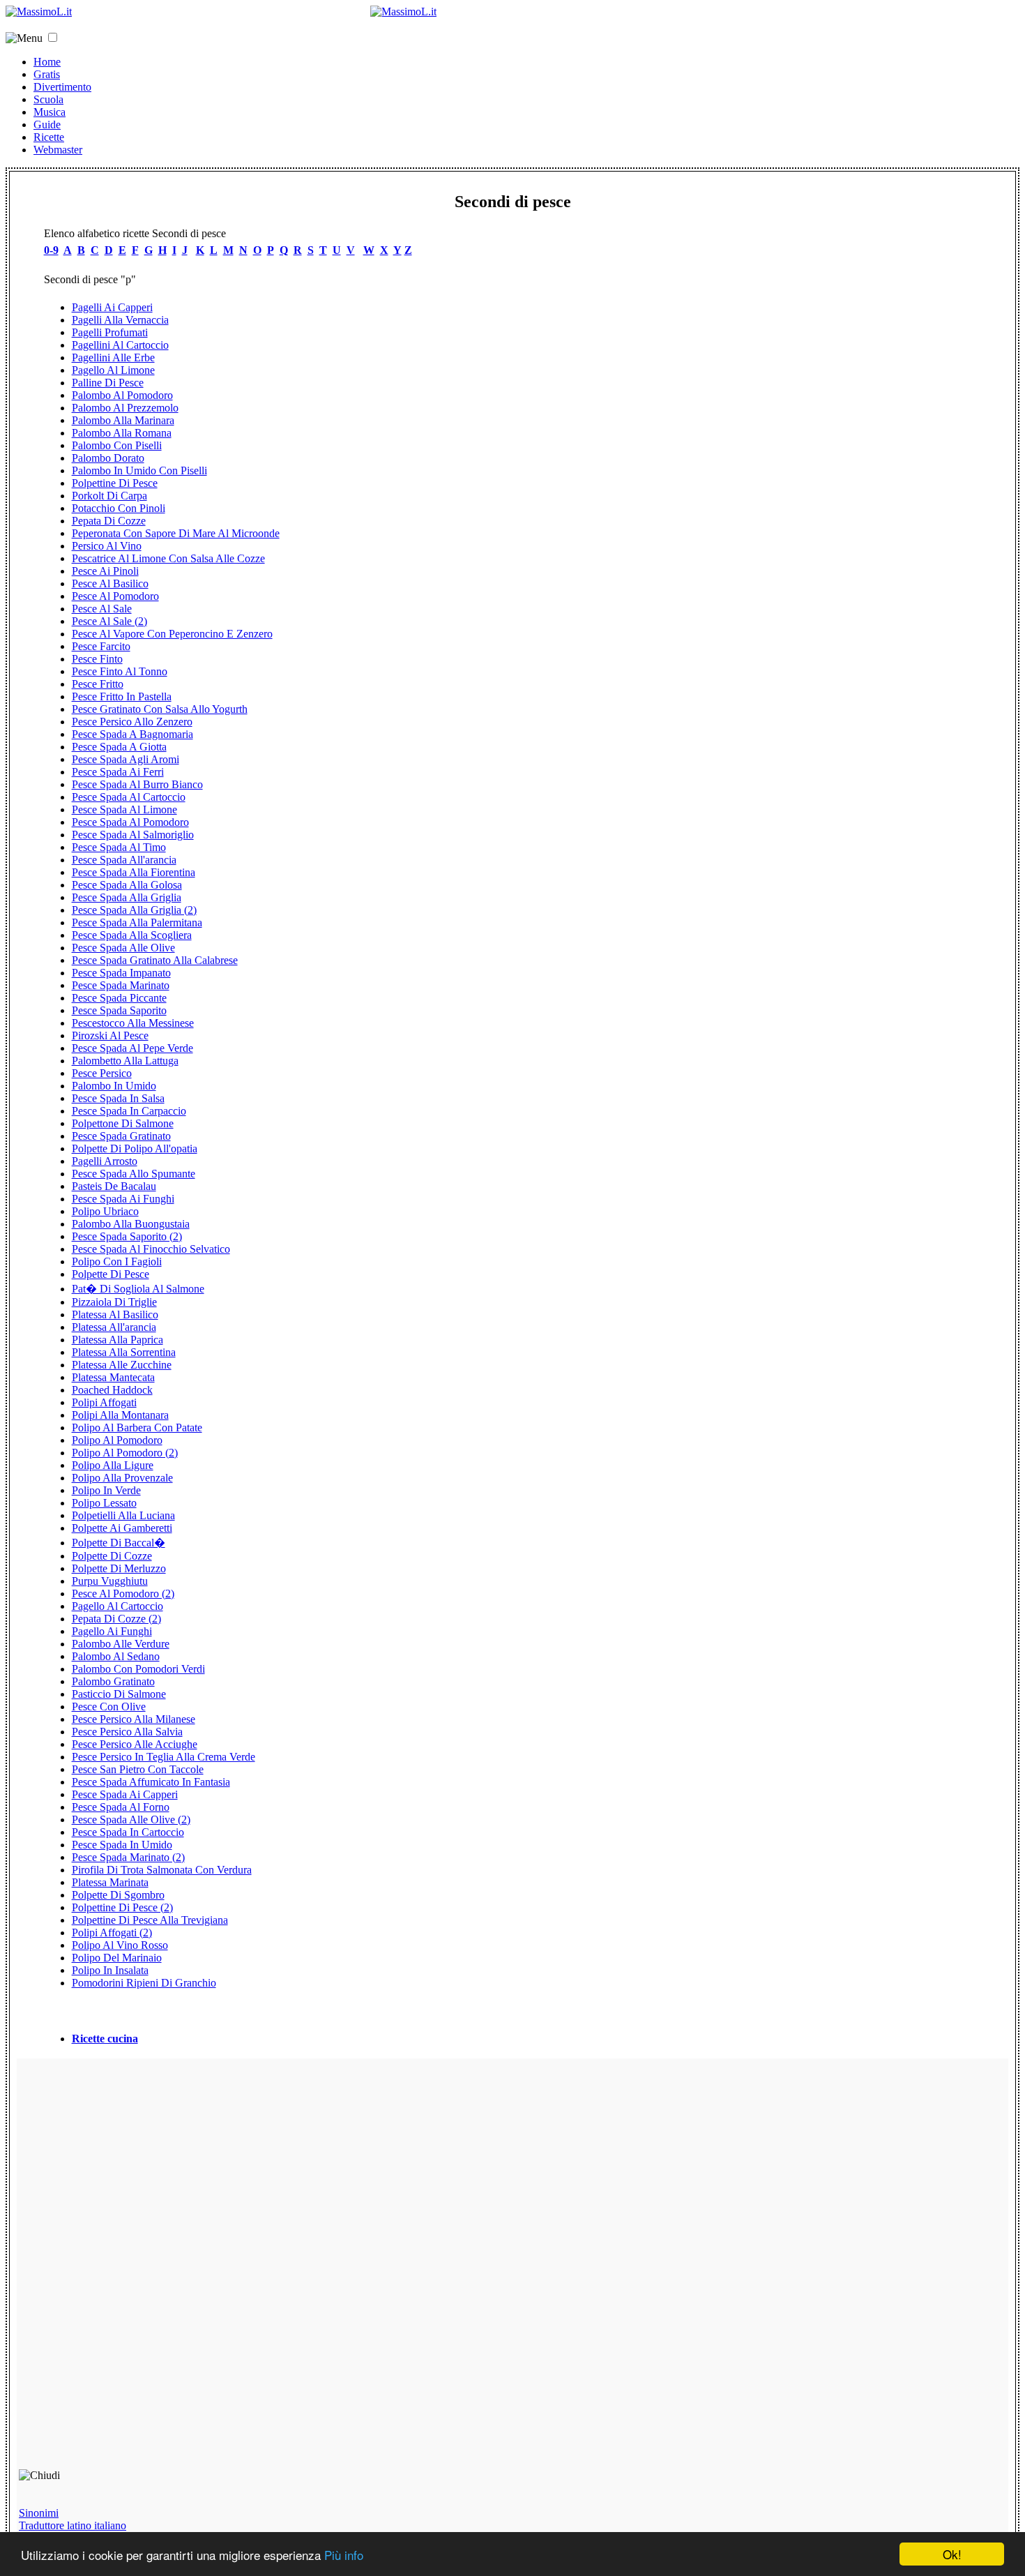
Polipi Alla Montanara (120, 1415)
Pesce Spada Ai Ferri (118, 772)
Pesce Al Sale (102, 609)
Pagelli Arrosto (105, 1161)
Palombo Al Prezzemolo (125, 408)
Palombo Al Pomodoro (122, 395)
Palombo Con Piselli (117, 445)
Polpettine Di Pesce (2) (122, 1907)
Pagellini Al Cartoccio (120, 345)
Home (47, 62)
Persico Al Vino (107, 546)
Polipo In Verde (106, 1490)
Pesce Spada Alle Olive (123, 948)
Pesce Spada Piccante (119, 998)
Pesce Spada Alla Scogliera (132, 935)
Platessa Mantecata (113, 1377)
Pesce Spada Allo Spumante (134, 1174)
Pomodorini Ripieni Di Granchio (144, 1983)
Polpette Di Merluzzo (119, 1568)
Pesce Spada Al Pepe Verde (132, 1048)
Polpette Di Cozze (112, 1556)
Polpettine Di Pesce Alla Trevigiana (150, 1920)
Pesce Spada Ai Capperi (125, 1794)
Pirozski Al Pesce (110, 1035)
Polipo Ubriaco (105, 1211)
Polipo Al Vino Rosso (120, 1945)
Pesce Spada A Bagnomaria (132, 734)
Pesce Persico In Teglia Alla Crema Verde (164, 1757)
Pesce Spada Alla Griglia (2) (134, 910)
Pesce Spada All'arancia (124, 860)
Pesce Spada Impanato (121, 973)
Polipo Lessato (104, 1503)
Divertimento (62, 87)
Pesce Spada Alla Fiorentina (134, 872)
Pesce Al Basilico (110, 583)
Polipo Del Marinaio (117, 1958)
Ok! (952, 2554)
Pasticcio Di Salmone (119, 1694)
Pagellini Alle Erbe (113, 357)
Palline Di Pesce (108, 383)
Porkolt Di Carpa (109, 496)
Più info (344, 2555)
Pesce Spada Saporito (119, 1010)
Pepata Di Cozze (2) (116, 1619)
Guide (47, 125)
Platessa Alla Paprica (117, 1340)
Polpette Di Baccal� (119, 1543)
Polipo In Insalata (110, 1970)
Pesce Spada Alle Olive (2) (131, 1820)
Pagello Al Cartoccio (117, 1606)
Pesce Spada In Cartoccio (128, 1832)
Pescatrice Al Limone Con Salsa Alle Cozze (168, 558)
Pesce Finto (97, 659)
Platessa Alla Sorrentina (124, 1352)
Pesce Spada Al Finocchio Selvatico (151, 1249)
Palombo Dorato (108, 458)
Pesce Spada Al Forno (121, 1807)
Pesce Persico (102, 1073)
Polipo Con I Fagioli (117, 1261)
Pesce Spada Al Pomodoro (130, 822)
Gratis (47, 74)
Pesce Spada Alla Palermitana (137, 922)
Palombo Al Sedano (116, 1656)
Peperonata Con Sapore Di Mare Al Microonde (176, 533)
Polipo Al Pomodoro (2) (125, 1453)
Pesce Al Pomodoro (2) (123, 1594)
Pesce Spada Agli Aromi (126, 759)
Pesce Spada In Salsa (118, 1098)
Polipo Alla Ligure (113, 1465)
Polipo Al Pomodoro (117, 1440)
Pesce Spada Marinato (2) (128, 1857)
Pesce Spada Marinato (121, 985)
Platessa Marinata (110, 1882)
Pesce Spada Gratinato (121, 1136)
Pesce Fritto (98, 684)
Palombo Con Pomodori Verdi (138, 1669)
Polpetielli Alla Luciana (123, 1515)
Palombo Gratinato (113, 1681)
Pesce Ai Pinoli (105, 571)
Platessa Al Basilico (115, 1315)
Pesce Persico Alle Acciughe (135, 1744)
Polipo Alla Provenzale (122, 1478)
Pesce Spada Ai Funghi (123, 1199)
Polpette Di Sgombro (118, 1895)
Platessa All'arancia (114, 1327)
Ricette (49, 137)
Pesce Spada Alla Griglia (127, 897)
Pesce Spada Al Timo (119, 847)
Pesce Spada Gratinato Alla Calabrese (155, 960)
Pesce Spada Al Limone (124, 809)
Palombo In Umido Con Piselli (139, 470)
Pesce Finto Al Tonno (120, 671)
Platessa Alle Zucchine (122, 1365)
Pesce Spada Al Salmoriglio (133, 835)
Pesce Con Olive (109, 1707)
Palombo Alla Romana (122, 433)
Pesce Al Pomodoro (115, 596)
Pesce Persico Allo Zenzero (132, 722)
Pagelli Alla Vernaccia (120, 320)
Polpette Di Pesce (111, 1274)
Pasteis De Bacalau (114, 1186)
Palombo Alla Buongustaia (131, 1224)
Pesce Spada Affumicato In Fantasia (151, 1782)
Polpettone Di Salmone (123, 1123)
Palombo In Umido (114, 1086)
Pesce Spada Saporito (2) (127, 1236)
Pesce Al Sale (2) (109, 621)
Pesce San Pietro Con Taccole (138, 1769)
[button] (53, 37)
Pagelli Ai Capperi (112, 307)
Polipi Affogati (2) (112, 1933)
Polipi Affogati (104, 1402)
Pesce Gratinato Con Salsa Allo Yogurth (160, 709)
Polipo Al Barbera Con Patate (137, 1428)
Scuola (48, 99)
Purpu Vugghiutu (110, 1581)
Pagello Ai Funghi (112, 1631)
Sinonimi (39, 2513)
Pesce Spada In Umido (122, 1845)
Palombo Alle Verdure (121, 1644)
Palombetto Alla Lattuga (125, 1061)
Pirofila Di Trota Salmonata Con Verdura (162, 1870)
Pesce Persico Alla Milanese (134, 1719)
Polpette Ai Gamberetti (122, 1528)
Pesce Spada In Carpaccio (129, 1111)
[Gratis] (403, 12)
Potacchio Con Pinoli (119, 508)
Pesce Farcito (101, 646)
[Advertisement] (119, 2270)
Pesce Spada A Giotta (119, 747)
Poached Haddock (112, 1390)
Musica (50, 112)
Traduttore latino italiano (73, 2525)
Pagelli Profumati (110, 332)
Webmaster (58, 150)
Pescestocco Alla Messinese (133, 1023)
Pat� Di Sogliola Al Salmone (138, 1289)
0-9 (51, 250)
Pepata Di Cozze (109, 521)
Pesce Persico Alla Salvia (127, 1732)
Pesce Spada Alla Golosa (127, 885)
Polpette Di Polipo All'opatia (135, 1148)
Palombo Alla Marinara (123, 420)
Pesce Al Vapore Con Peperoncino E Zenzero (172, 634)
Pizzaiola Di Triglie (114, 1302)
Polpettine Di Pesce (115, 483)
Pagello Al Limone (113, 370)
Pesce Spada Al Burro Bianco (137, 784)
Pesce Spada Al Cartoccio (129, 797)
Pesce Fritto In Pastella (122, 696)
